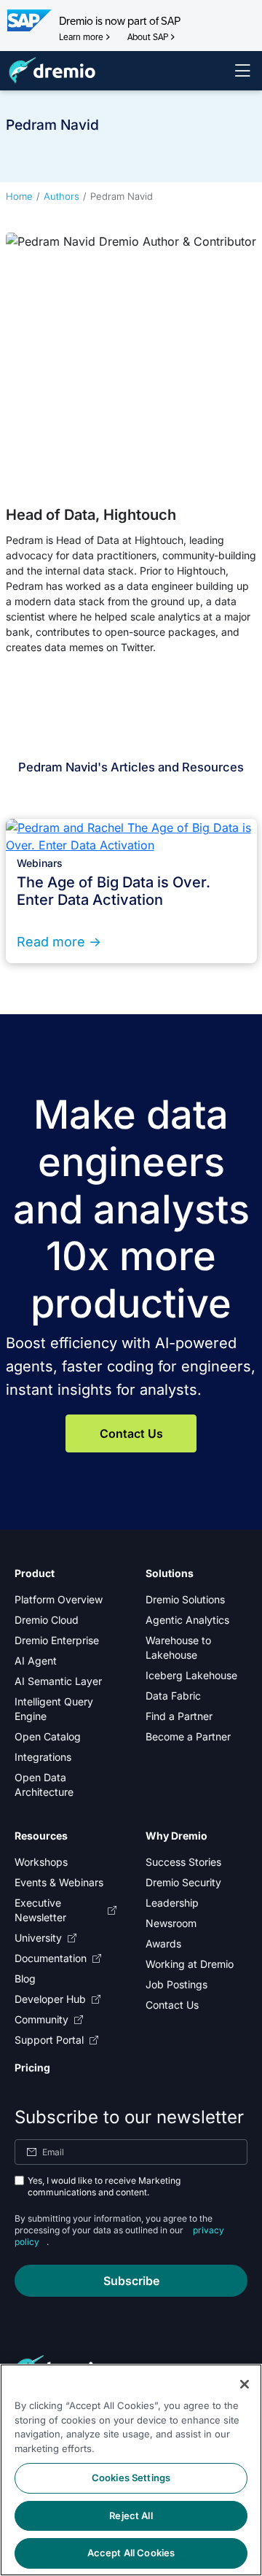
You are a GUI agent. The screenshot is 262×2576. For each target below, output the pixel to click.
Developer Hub (50, 1999)
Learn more (81, 37)
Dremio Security (183, 1882)
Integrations (43, 1757)
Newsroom (171, 1923)
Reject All (131, 2515)
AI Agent (36, 1661)
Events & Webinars (59, 1882)
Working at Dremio (190, 1964)
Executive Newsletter (40, 1910)
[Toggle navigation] (242, 71)
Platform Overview (59, 1599)
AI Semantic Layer (58, 1681)
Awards (163, 1943)
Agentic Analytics (187, 1620)
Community (41, 2019)
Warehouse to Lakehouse (178, 1647)
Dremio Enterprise (57, 1640)
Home (19, 196)
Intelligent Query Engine (54, 1709)
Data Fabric (173, 1696)
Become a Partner (188, 1736)
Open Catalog (48, 1736)
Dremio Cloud (47, 1620)
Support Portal (49, 2040)
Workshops (41, 1862)
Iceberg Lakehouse (191, 1675)
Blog (25, 1978)
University (38, 1938)
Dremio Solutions (185, 1599)
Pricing (32, 2067)
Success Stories (183, 1862)
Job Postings (176, 1984)
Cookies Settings (131, 2478)
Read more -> (59, 942)
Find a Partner (179, 1716)
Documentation (51, 1958)
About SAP (148, 37)
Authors (61, 196)
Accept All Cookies (131, 2553)
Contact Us (131, 1433)
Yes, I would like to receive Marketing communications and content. (104, 2186)
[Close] (245, 2384)
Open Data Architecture (44, 1785)
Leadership (172, 1903)
